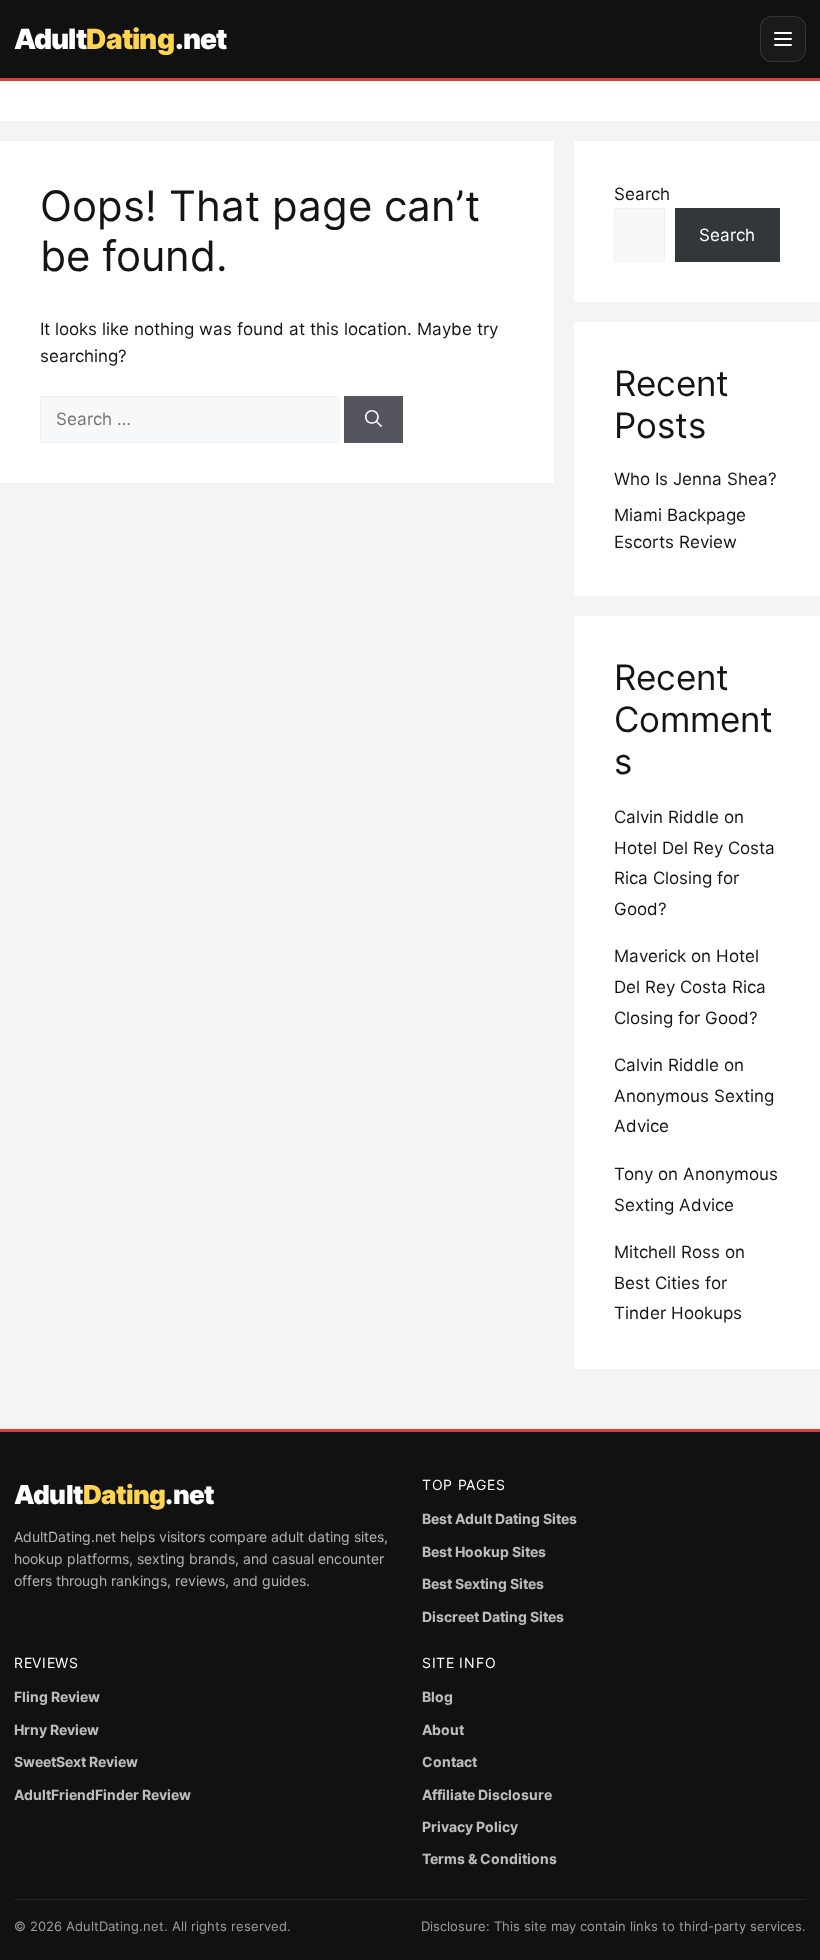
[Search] (373, 420)
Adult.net (120, 39)
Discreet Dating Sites (493, 1616)
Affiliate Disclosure (487, 1794)
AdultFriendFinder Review (102, 1794)
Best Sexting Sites (483, 1583)
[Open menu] (783, 39)
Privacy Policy (470, 1826)
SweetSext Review (76, 1761)
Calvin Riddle (666, 817)
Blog (437, 1696)
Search (642, 194)
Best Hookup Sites (484, 1551)
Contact (449, 1761)
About (443, 1729)
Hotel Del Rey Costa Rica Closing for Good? (694, 878)
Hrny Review (56, 1729)
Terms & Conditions (489, 1858)
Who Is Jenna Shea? (695, 479)
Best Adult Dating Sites (499, 1518)
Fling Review (57, 1696)
